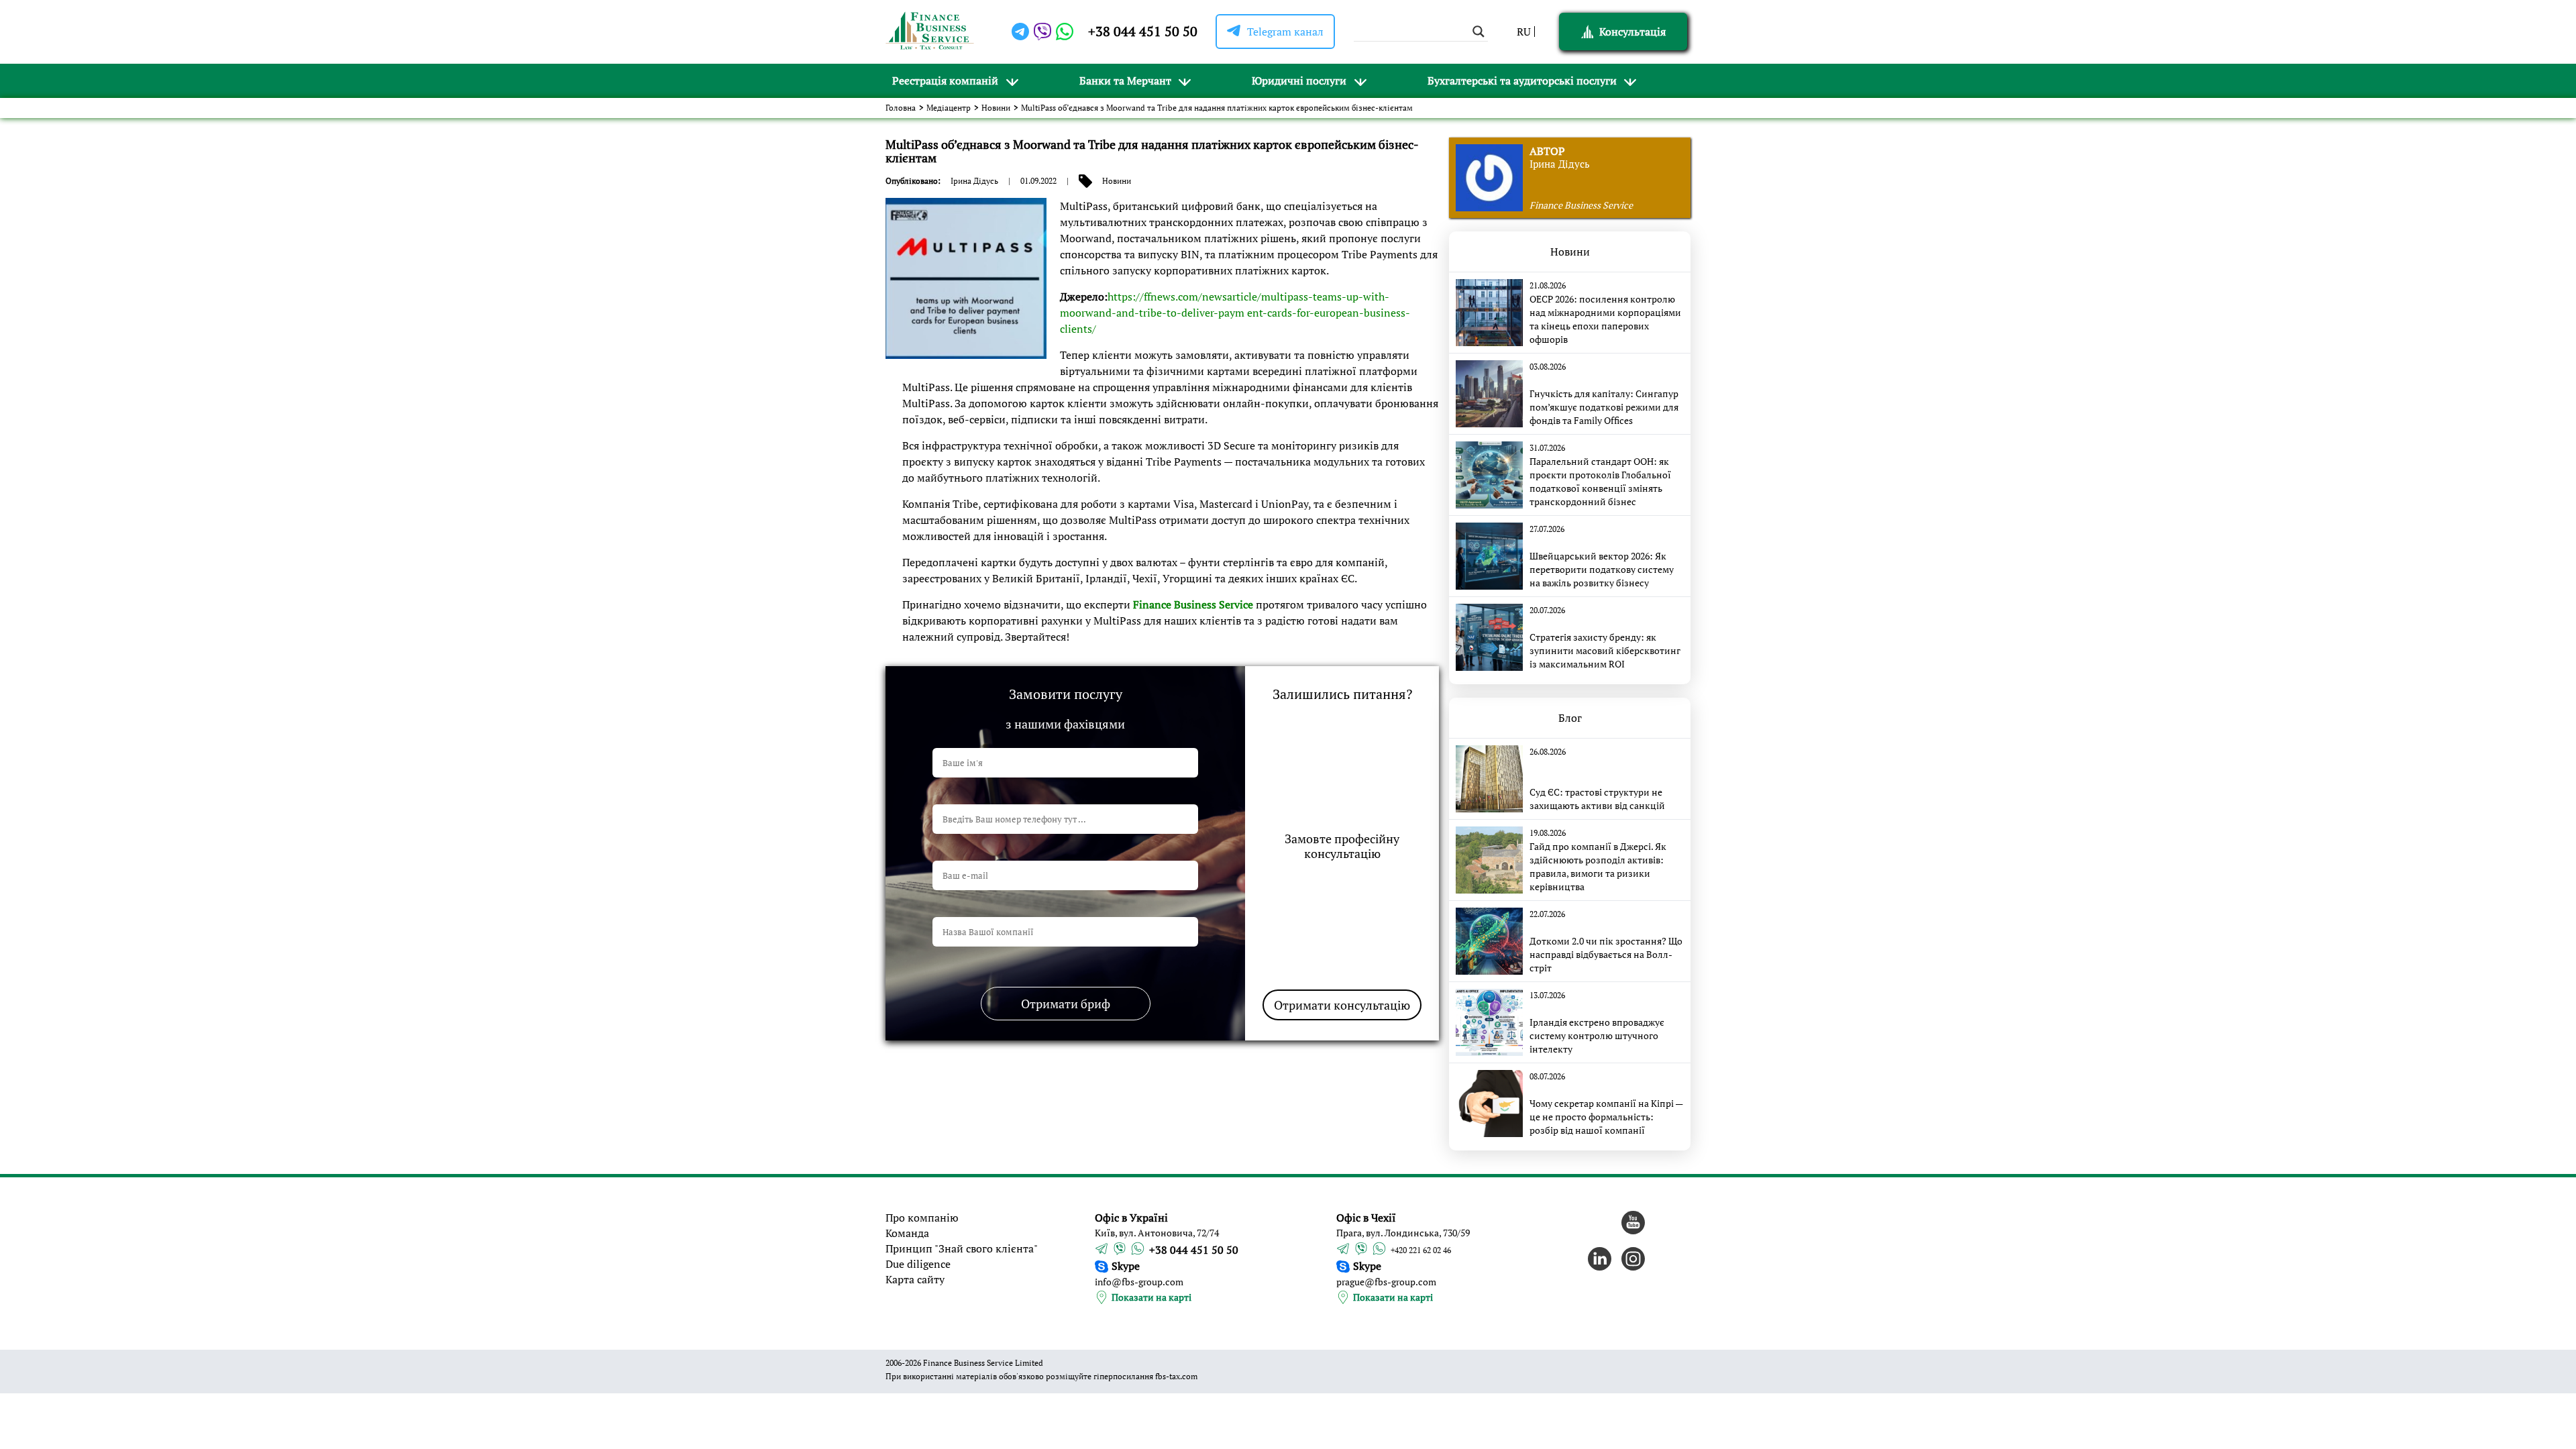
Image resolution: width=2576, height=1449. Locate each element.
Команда (907, 1233)
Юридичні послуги (1299, 80)
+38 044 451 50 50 (1143, 31)
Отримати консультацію (1342, 1005)
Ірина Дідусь (974, 181)
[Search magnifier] (1479, 32)
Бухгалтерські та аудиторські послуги (1522, 80)
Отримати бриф (1066, 1004)
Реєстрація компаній (945, 80)
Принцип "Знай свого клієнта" (962, 1248)
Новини (996, 108)
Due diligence (918, 1264)
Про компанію (922, 1218)
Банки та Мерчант (1125, 80)
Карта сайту (915, 1279)
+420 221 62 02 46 (1421, 1250)
